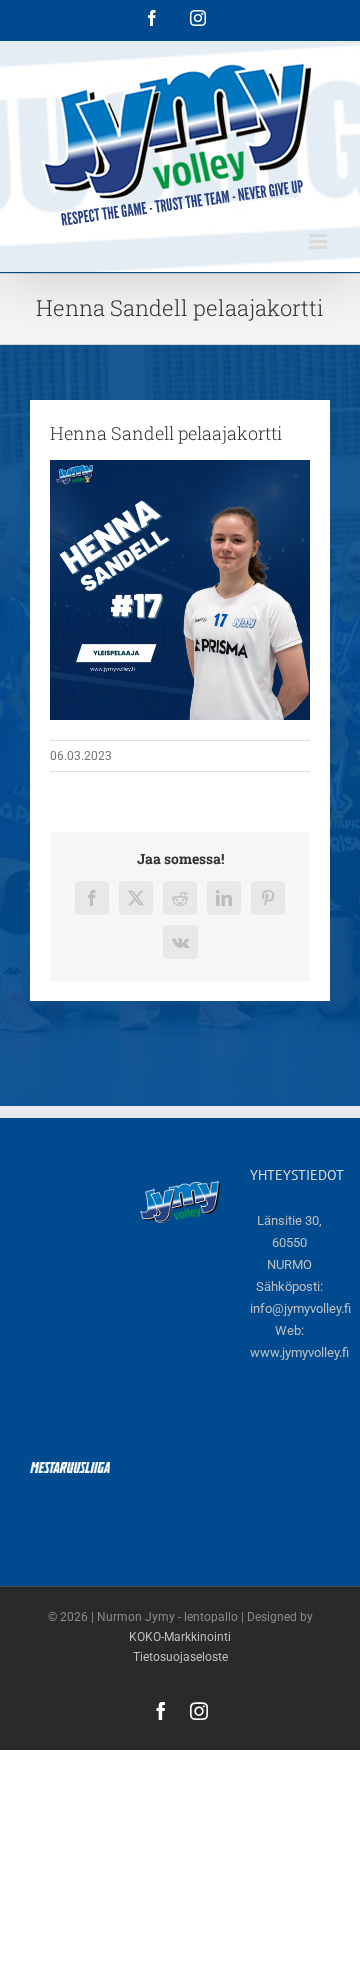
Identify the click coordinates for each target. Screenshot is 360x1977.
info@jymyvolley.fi (300, 1308)
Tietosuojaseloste (180, 1657)
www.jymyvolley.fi (299, 1352)
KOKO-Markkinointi (180, 1637)
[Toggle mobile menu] (319, 241)
